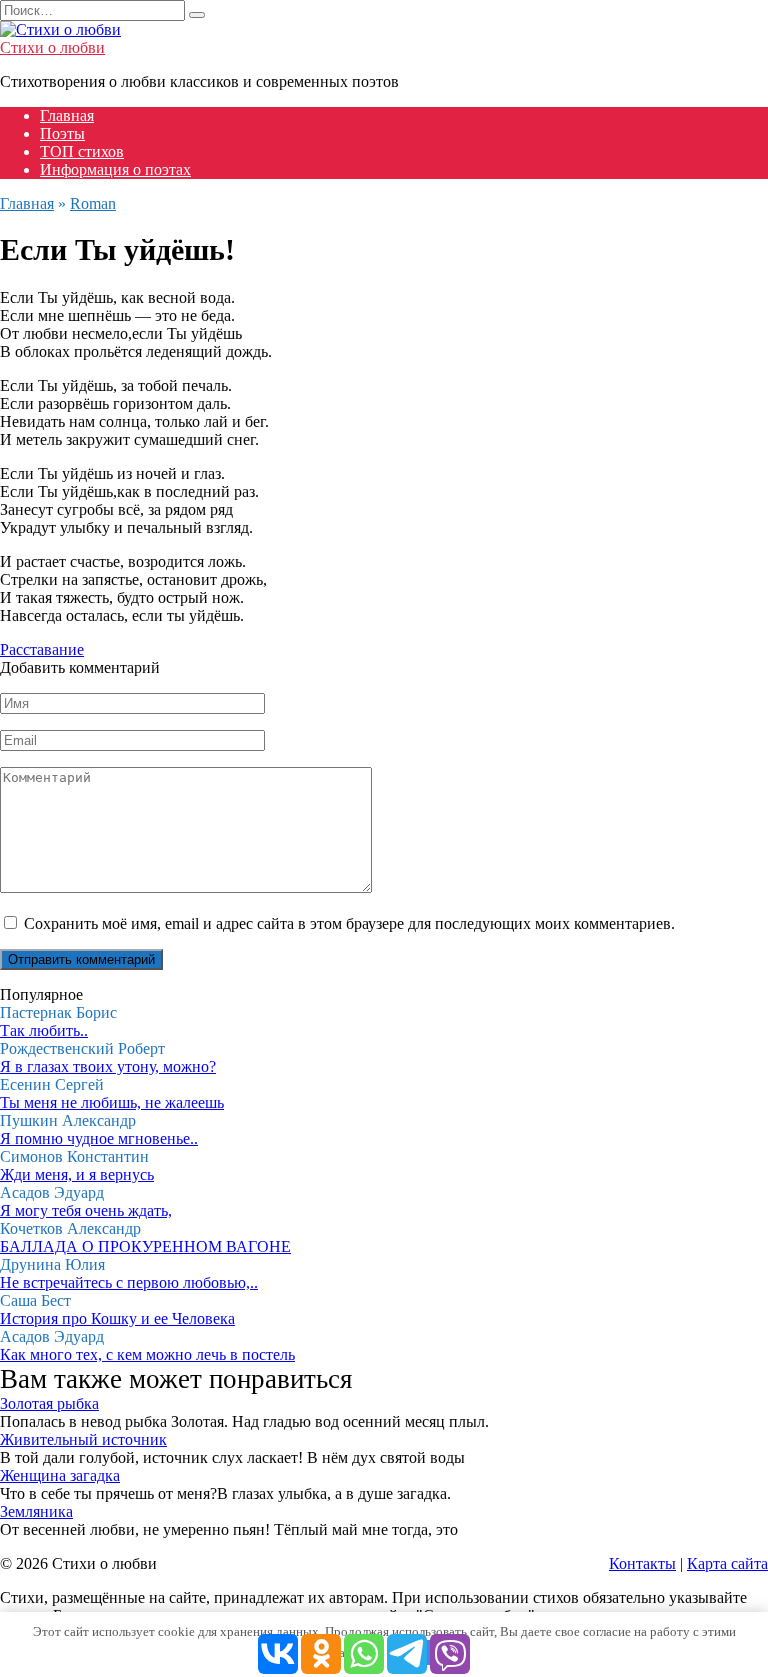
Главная (67, 115)
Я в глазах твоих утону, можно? (108, 1066)
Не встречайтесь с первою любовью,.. (129, 1282)
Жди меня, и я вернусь (77, 1174)
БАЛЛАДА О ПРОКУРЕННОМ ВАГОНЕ (145, 1246)
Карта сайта (727, 1563)
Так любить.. (44, 1030)
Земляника (36, 1511)
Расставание (42, 649)
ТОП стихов (82, 151)
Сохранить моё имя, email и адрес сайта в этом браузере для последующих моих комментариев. (349, 923)
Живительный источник (83, 1439)
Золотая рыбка (49, 1403)
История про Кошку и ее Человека (117, 1318)
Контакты (642, 1563)
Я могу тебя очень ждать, (86, 1210)
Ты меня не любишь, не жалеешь (112, 1102)
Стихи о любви (52, 47)
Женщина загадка (60, 1475)
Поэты (62, 133)
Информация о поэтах (115, 169)
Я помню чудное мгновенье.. (99, 1138)
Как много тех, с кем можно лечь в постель (147, 1354)
